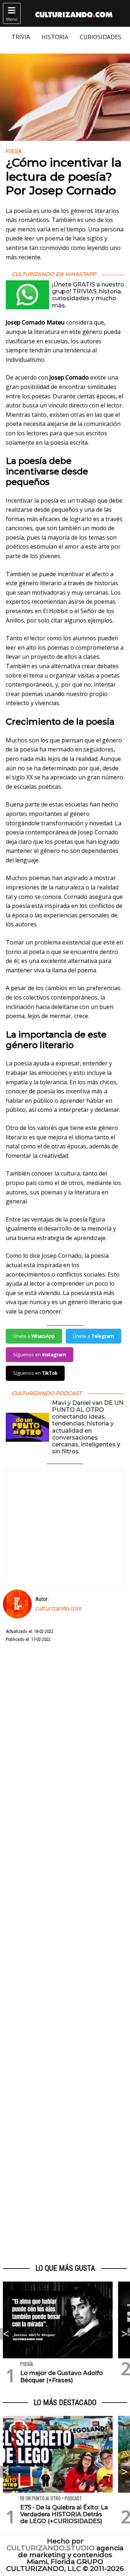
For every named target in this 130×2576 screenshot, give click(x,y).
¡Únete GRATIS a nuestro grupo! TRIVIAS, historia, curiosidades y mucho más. (88, 295)
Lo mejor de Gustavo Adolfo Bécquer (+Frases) (62, 2376)
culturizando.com (58, 1608)
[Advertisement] (65, 1953)
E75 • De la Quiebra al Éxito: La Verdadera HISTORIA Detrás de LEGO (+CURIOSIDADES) (64, 2514)
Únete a (34, 1336)
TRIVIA (21, 37)
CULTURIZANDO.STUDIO (51, 2548)
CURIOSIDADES (101, 37)
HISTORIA (55, 37)
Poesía (14, 152)
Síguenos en (40, 1354)
